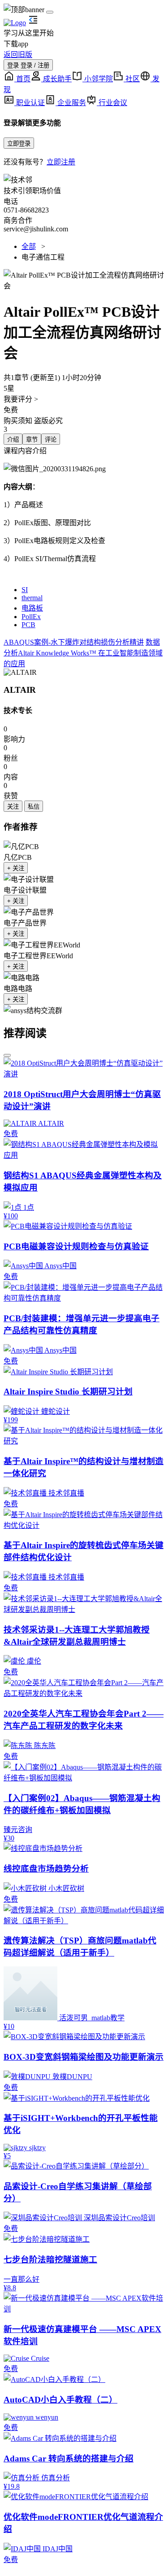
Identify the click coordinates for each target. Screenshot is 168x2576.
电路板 (32, 608)
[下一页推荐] (7, 1055)
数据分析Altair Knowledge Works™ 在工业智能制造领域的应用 (83, 653)
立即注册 (61, 162)
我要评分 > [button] (21, 399)
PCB (28, 625)
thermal (32, 598)
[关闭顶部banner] (50, 12)
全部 (29, 246)
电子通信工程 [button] (43, 257)
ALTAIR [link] (20, 690)
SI (25, 590)
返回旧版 (18, 55)
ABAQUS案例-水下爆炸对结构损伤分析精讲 (74, 642)
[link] (20, 673)
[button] (84, 280)
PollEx (31, 617)
